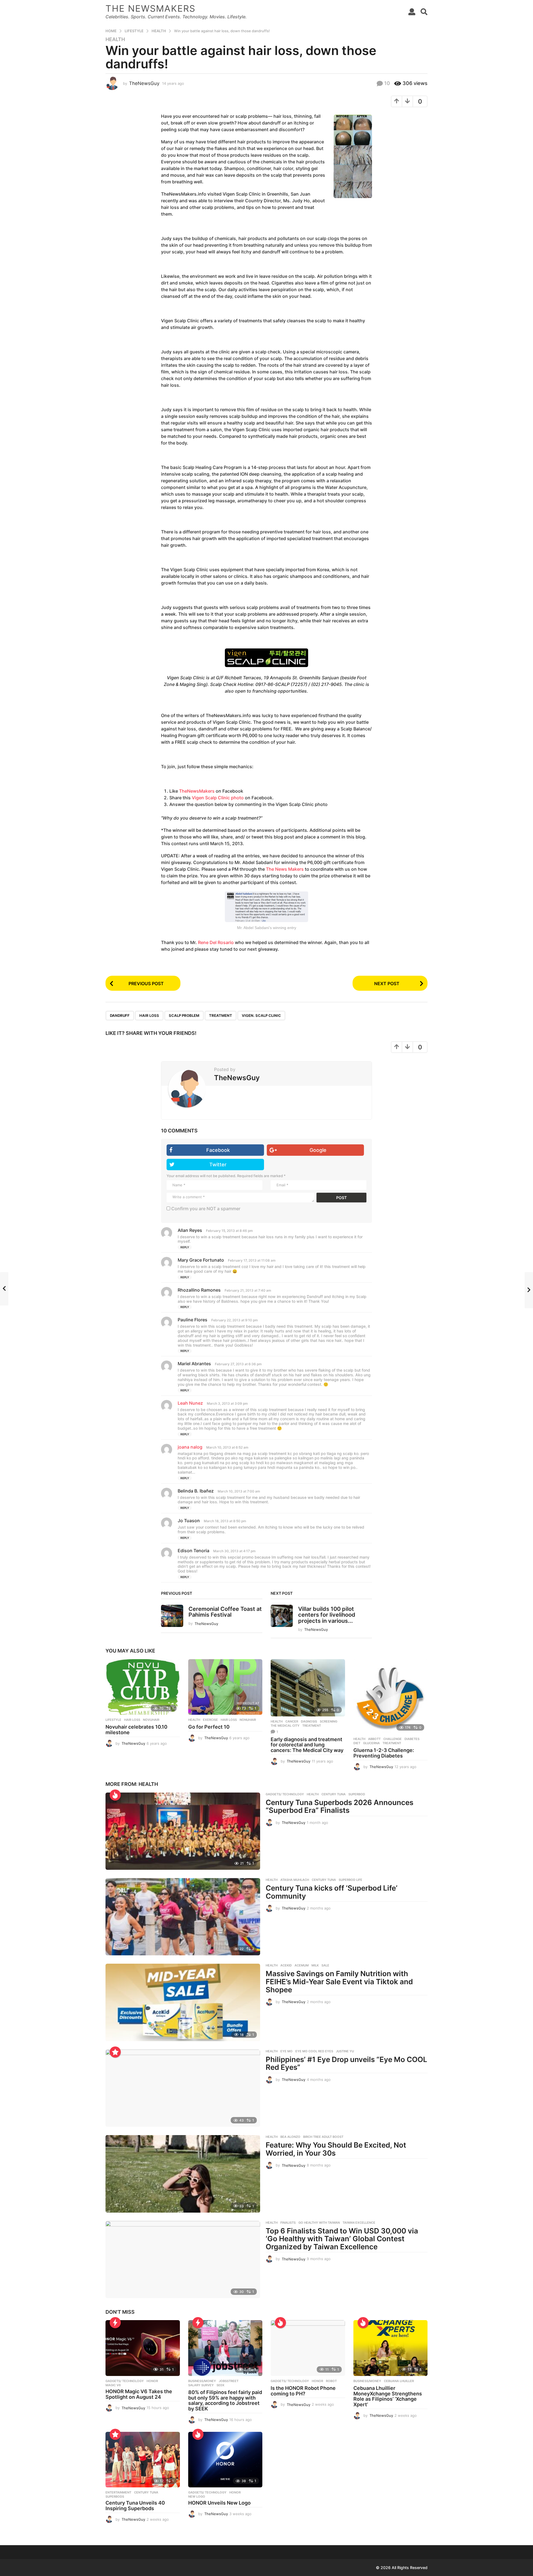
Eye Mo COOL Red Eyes (314, 2051)
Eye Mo (286, 2051)
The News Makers (285, 869)
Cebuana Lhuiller (399, 2381)
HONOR (152, 2381)
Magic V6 (113, 2385)
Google (318, 1150)
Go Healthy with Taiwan (319, 2223)
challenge (393, 1739)
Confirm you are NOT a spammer (205, 1209)
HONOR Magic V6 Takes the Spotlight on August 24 (139, 2394)
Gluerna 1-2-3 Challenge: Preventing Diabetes (384, 1753)
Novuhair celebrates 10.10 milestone (136, 1730)
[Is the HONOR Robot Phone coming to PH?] (308, 2348)
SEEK (220, 2385)
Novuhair (151, 1720)
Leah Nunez (190, 1403)
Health (115, 39)
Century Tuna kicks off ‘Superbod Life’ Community (332, 1892)
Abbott (374, 1739)
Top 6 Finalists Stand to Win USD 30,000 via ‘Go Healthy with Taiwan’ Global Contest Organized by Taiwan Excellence (342, 2239)
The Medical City (285, 1726)
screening (329, 1721)
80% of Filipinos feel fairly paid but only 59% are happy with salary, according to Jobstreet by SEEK (225, 2400)
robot (331, 2381)
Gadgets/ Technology (285, 1794)
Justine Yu (345, 2051)
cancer (292, 1721)
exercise (210, 1720)
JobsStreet (229, 2381)
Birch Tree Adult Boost (323, 2137)
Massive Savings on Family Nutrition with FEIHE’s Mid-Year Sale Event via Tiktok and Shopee (339, 1981)
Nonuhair (248, 1720)
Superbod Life (350, 1880)
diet (357, 1743)
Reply (185, 1247)
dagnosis (309, 1721)
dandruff (120, 1015)
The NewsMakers (150, 8)
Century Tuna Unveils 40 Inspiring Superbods (135, 2506)
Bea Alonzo (290, 2137)
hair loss (149, 1015)
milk (315, 1965)
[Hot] (115, 1795)
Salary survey (201, 2385)
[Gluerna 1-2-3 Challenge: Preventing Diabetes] (391, 1697)
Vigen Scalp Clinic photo (218, 798)
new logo (197, 2497)
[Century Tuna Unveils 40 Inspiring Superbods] (143, 2460)
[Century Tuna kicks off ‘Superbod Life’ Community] (183, 1917)
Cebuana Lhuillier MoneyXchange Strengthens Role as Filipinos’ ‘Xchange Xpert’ (388, 2396)
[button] (412, 12)
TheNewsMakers (197, 791)
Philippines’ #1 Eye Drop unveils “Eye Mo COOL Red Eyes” (346, 2063)
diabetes (412, 1739)
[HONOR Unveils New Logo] (225, 2460)
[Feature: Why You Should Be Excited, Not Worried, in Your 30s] (183, 2174)
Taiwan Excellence (359, 2223)
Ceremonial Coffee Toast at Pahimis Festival (225, 1612)
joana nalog (190, 1447)
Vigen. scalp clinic (261, 1015)
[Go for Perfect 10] (225, 1687)
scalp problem (184, 1015)
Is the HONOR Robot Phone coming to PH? (303, 2391)
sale (325, 1965)
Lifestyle (113, 1720)
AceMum (302, 1965)
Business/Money (202, 2381)
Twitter (218, 1165)
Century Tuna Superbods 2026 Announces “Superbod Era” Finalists (340, 1806)
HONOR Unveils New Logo (219, 2503)
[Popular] (115, 2052)
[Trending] (115, 2323)
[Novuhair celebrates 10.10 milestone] (143, 1687)
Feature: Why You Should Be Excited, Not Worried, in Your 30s (336, 2149)
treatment (221, 1015)
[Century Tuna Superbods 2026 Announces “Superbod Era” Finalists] (183, 1831)
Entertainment (118, 2492)
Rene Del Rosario (216, 942)
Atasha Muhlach (295, 1880)
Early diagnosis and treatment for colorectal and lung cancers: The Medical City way (307, 1745)
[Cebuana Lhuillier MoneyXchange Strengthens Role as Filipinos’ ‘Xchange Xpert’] (391, 2348)
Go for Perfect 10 (209, 1727)
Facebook (218, 1150)
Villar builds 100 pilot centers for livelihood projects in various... (327, 1615)
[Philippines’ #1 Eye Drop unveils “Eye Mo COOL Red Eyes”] (183, 2088)
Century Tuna (334, 1794)
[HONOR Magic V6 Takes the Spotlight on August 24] (143, 2348)
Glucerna (371, 1743)
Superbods (115, 2497)
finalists (288, 2223)
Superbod (357, 1794)
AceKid (286, 1965)
